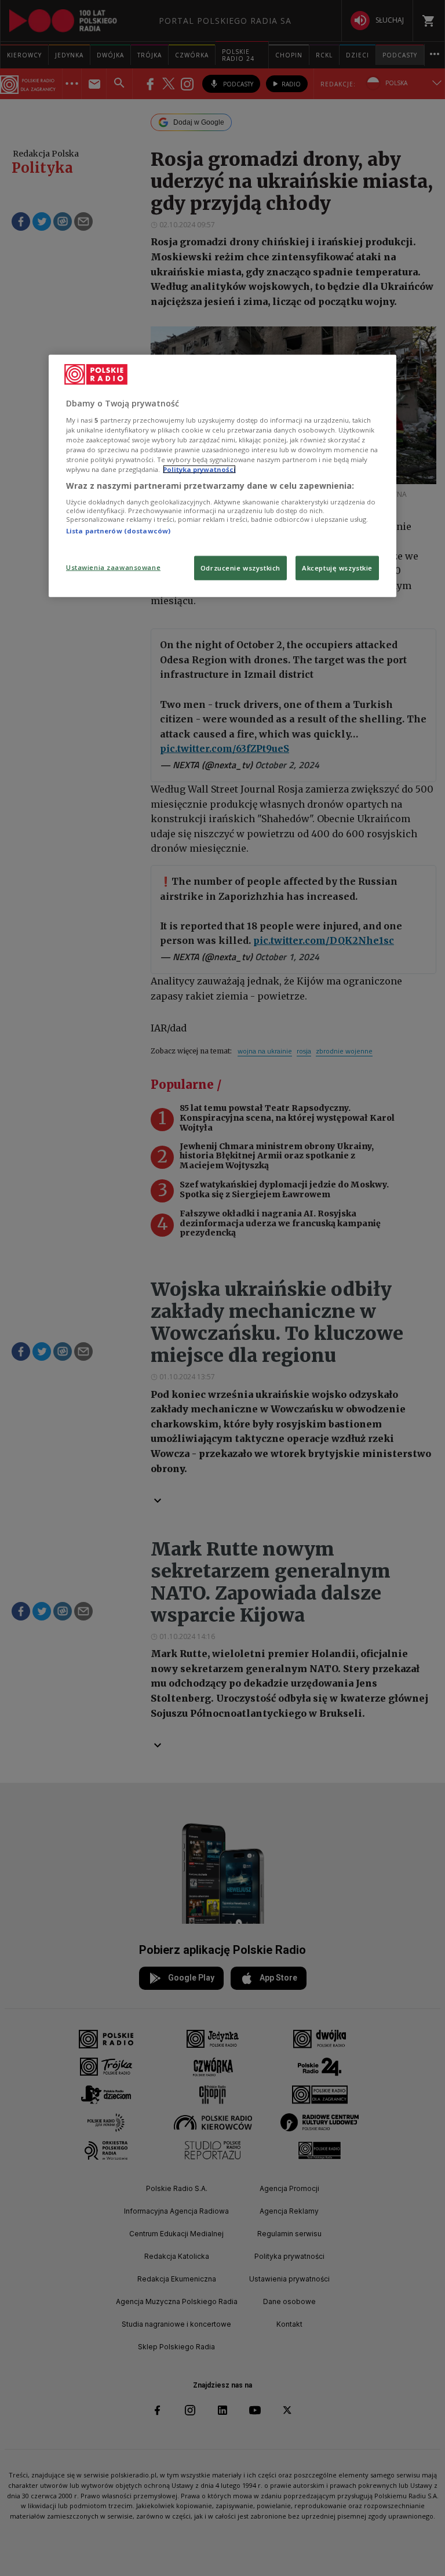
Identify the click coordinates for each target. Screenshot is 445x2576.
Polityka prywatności (199, 469)
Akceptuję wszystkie (337, 568)
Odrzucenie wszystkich (240, 568)
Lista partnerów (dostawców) (118, 531)
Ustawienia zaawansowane (113, 567)
